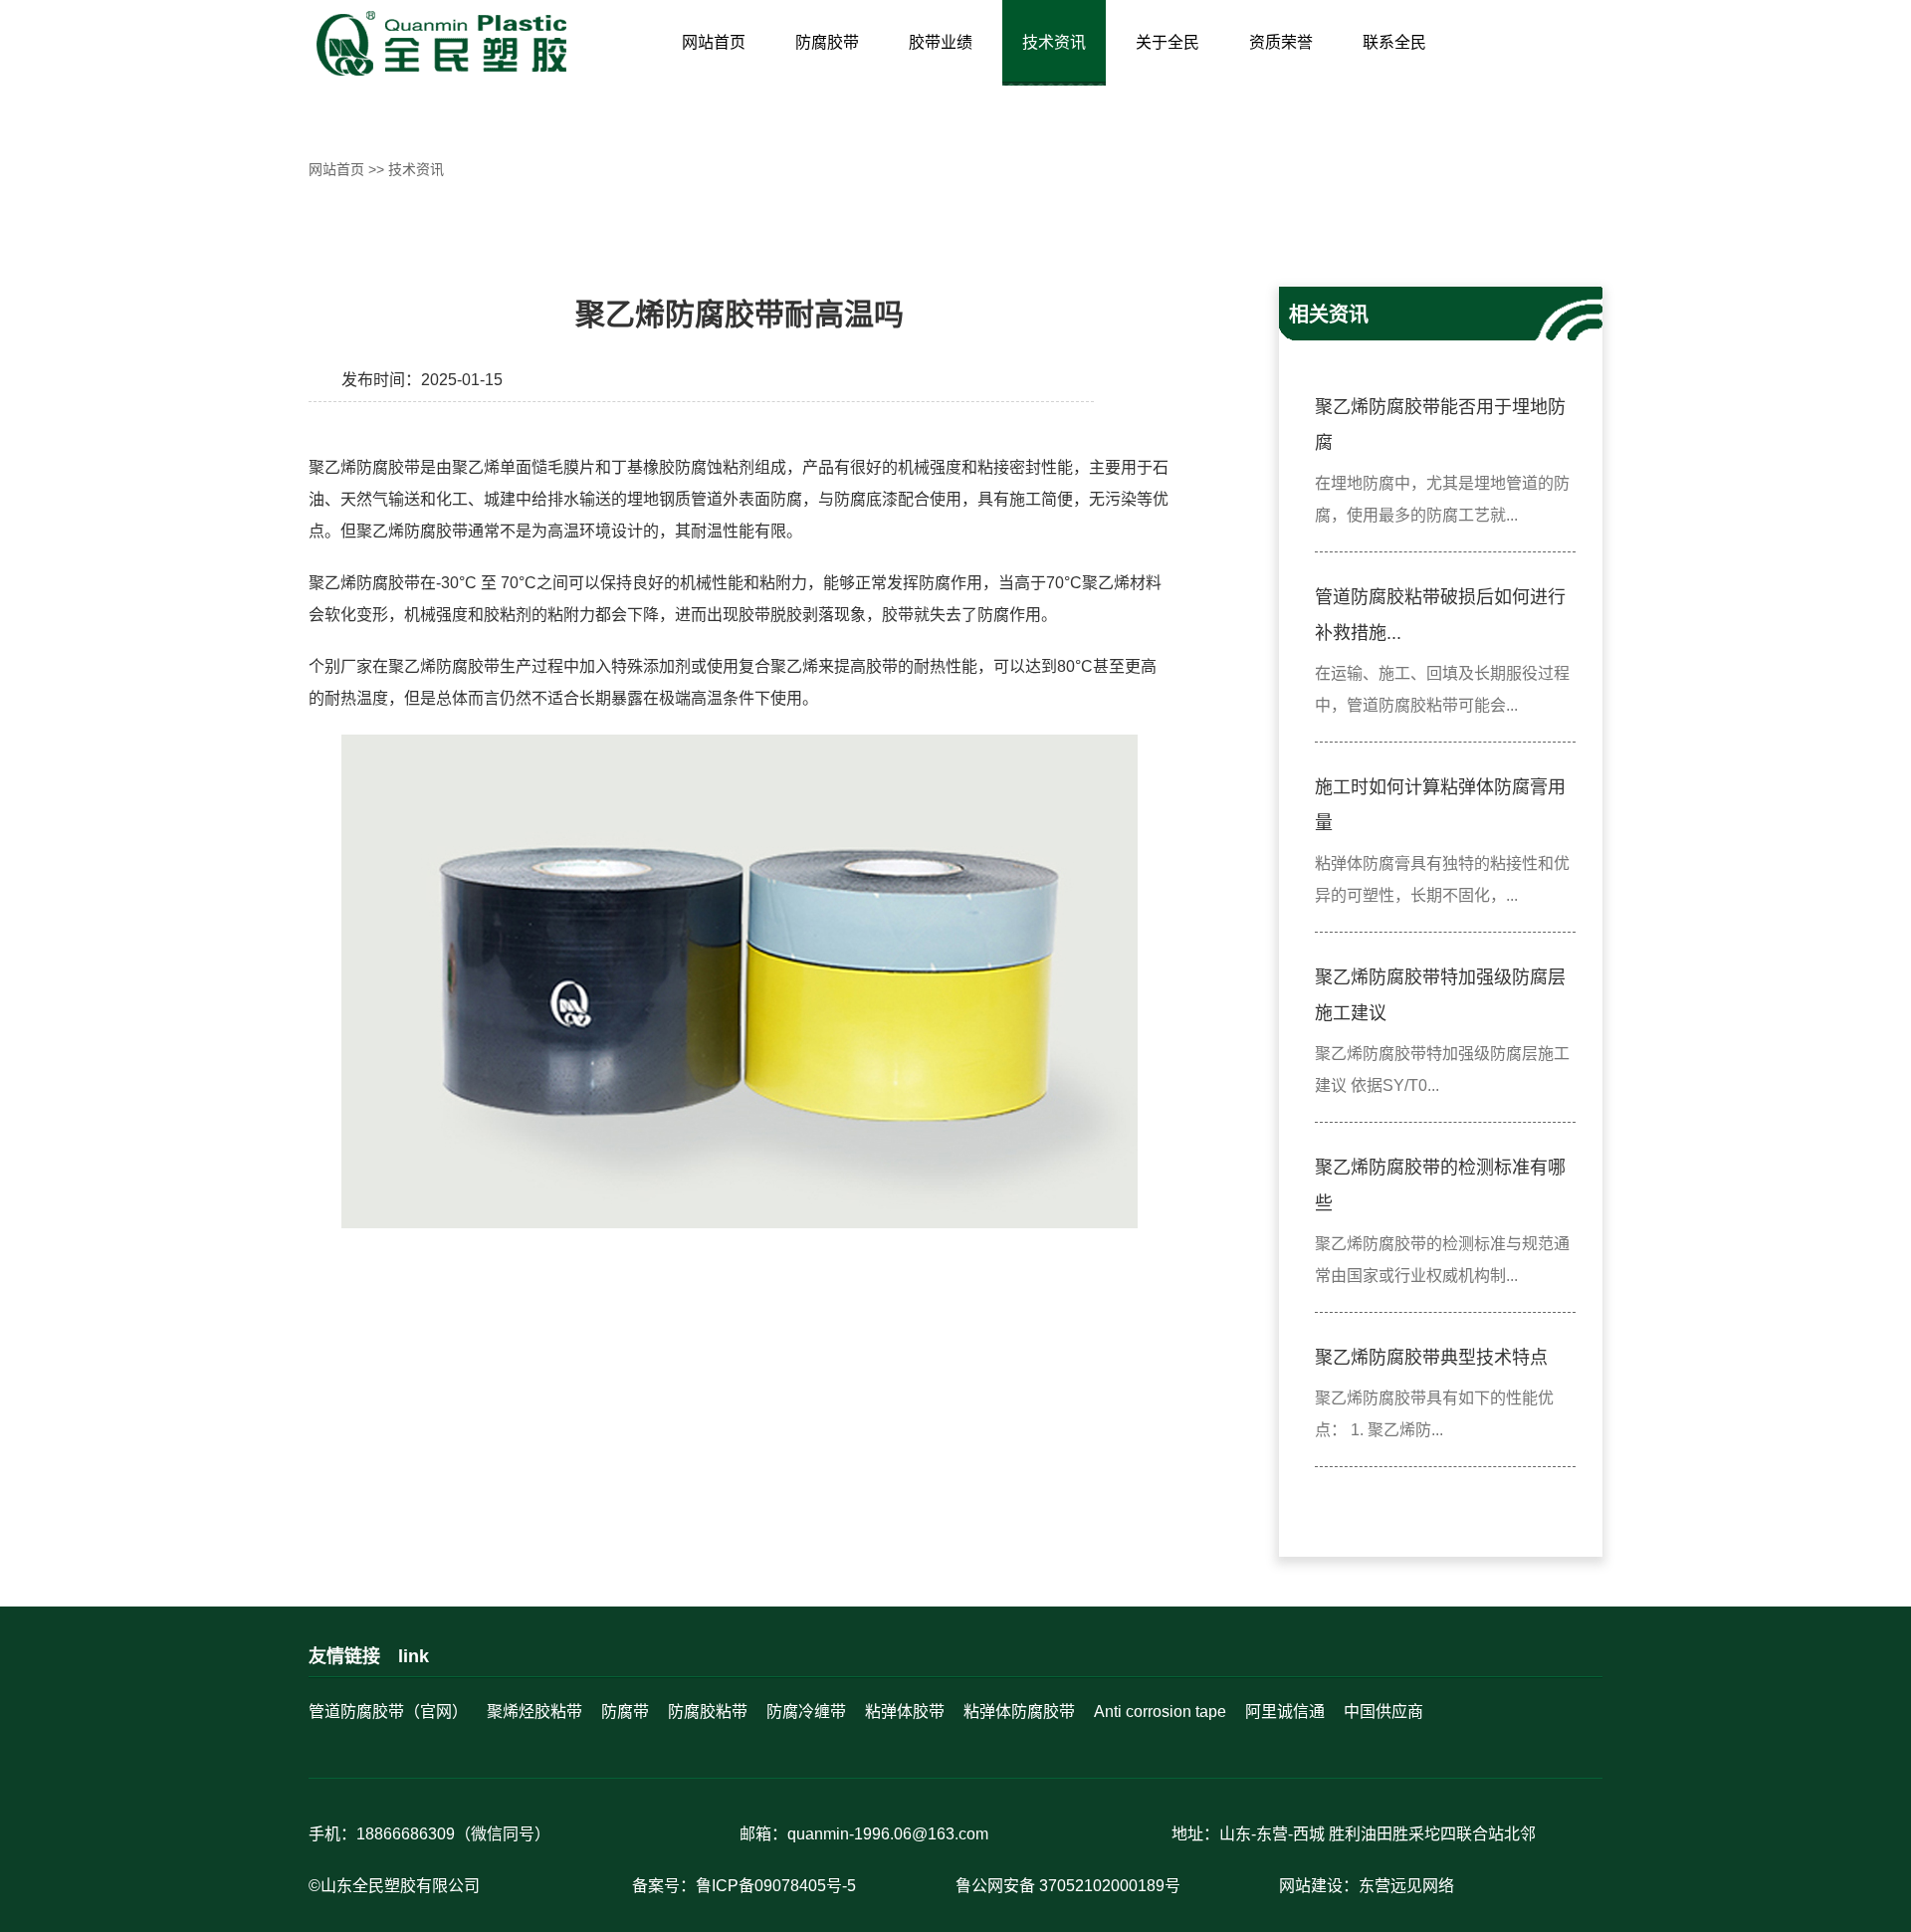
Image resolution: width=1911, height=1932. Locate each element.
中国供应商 (1383, 1712)
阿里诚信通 (1285, 1712)
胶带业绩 (941, 42)
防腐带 (625, 1712)
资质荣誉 (1281, 42)
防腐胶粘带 (708, 1712)
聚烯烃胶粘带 (534, 1712)
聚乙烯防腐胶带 (364, 467)
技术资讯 (1054, 42)
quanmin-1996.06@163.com (888, 1834)
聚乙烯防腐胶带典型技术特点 (1431, 1358)
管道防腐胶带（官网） (388, 1712)
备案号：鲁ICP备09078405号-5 (744, 1886)
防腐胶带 (827, 42)
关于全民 (1168, 42)
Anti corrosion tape (1160, 1712)
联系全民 (1394, 42)
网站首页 (714, 42)
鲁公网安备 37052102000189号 (1068, 1886)
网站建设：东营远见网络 (1367, 1886)
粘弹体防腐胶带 (1019, 1712)
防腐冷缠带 (806, 1712)
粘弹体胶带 (905, 1712)
